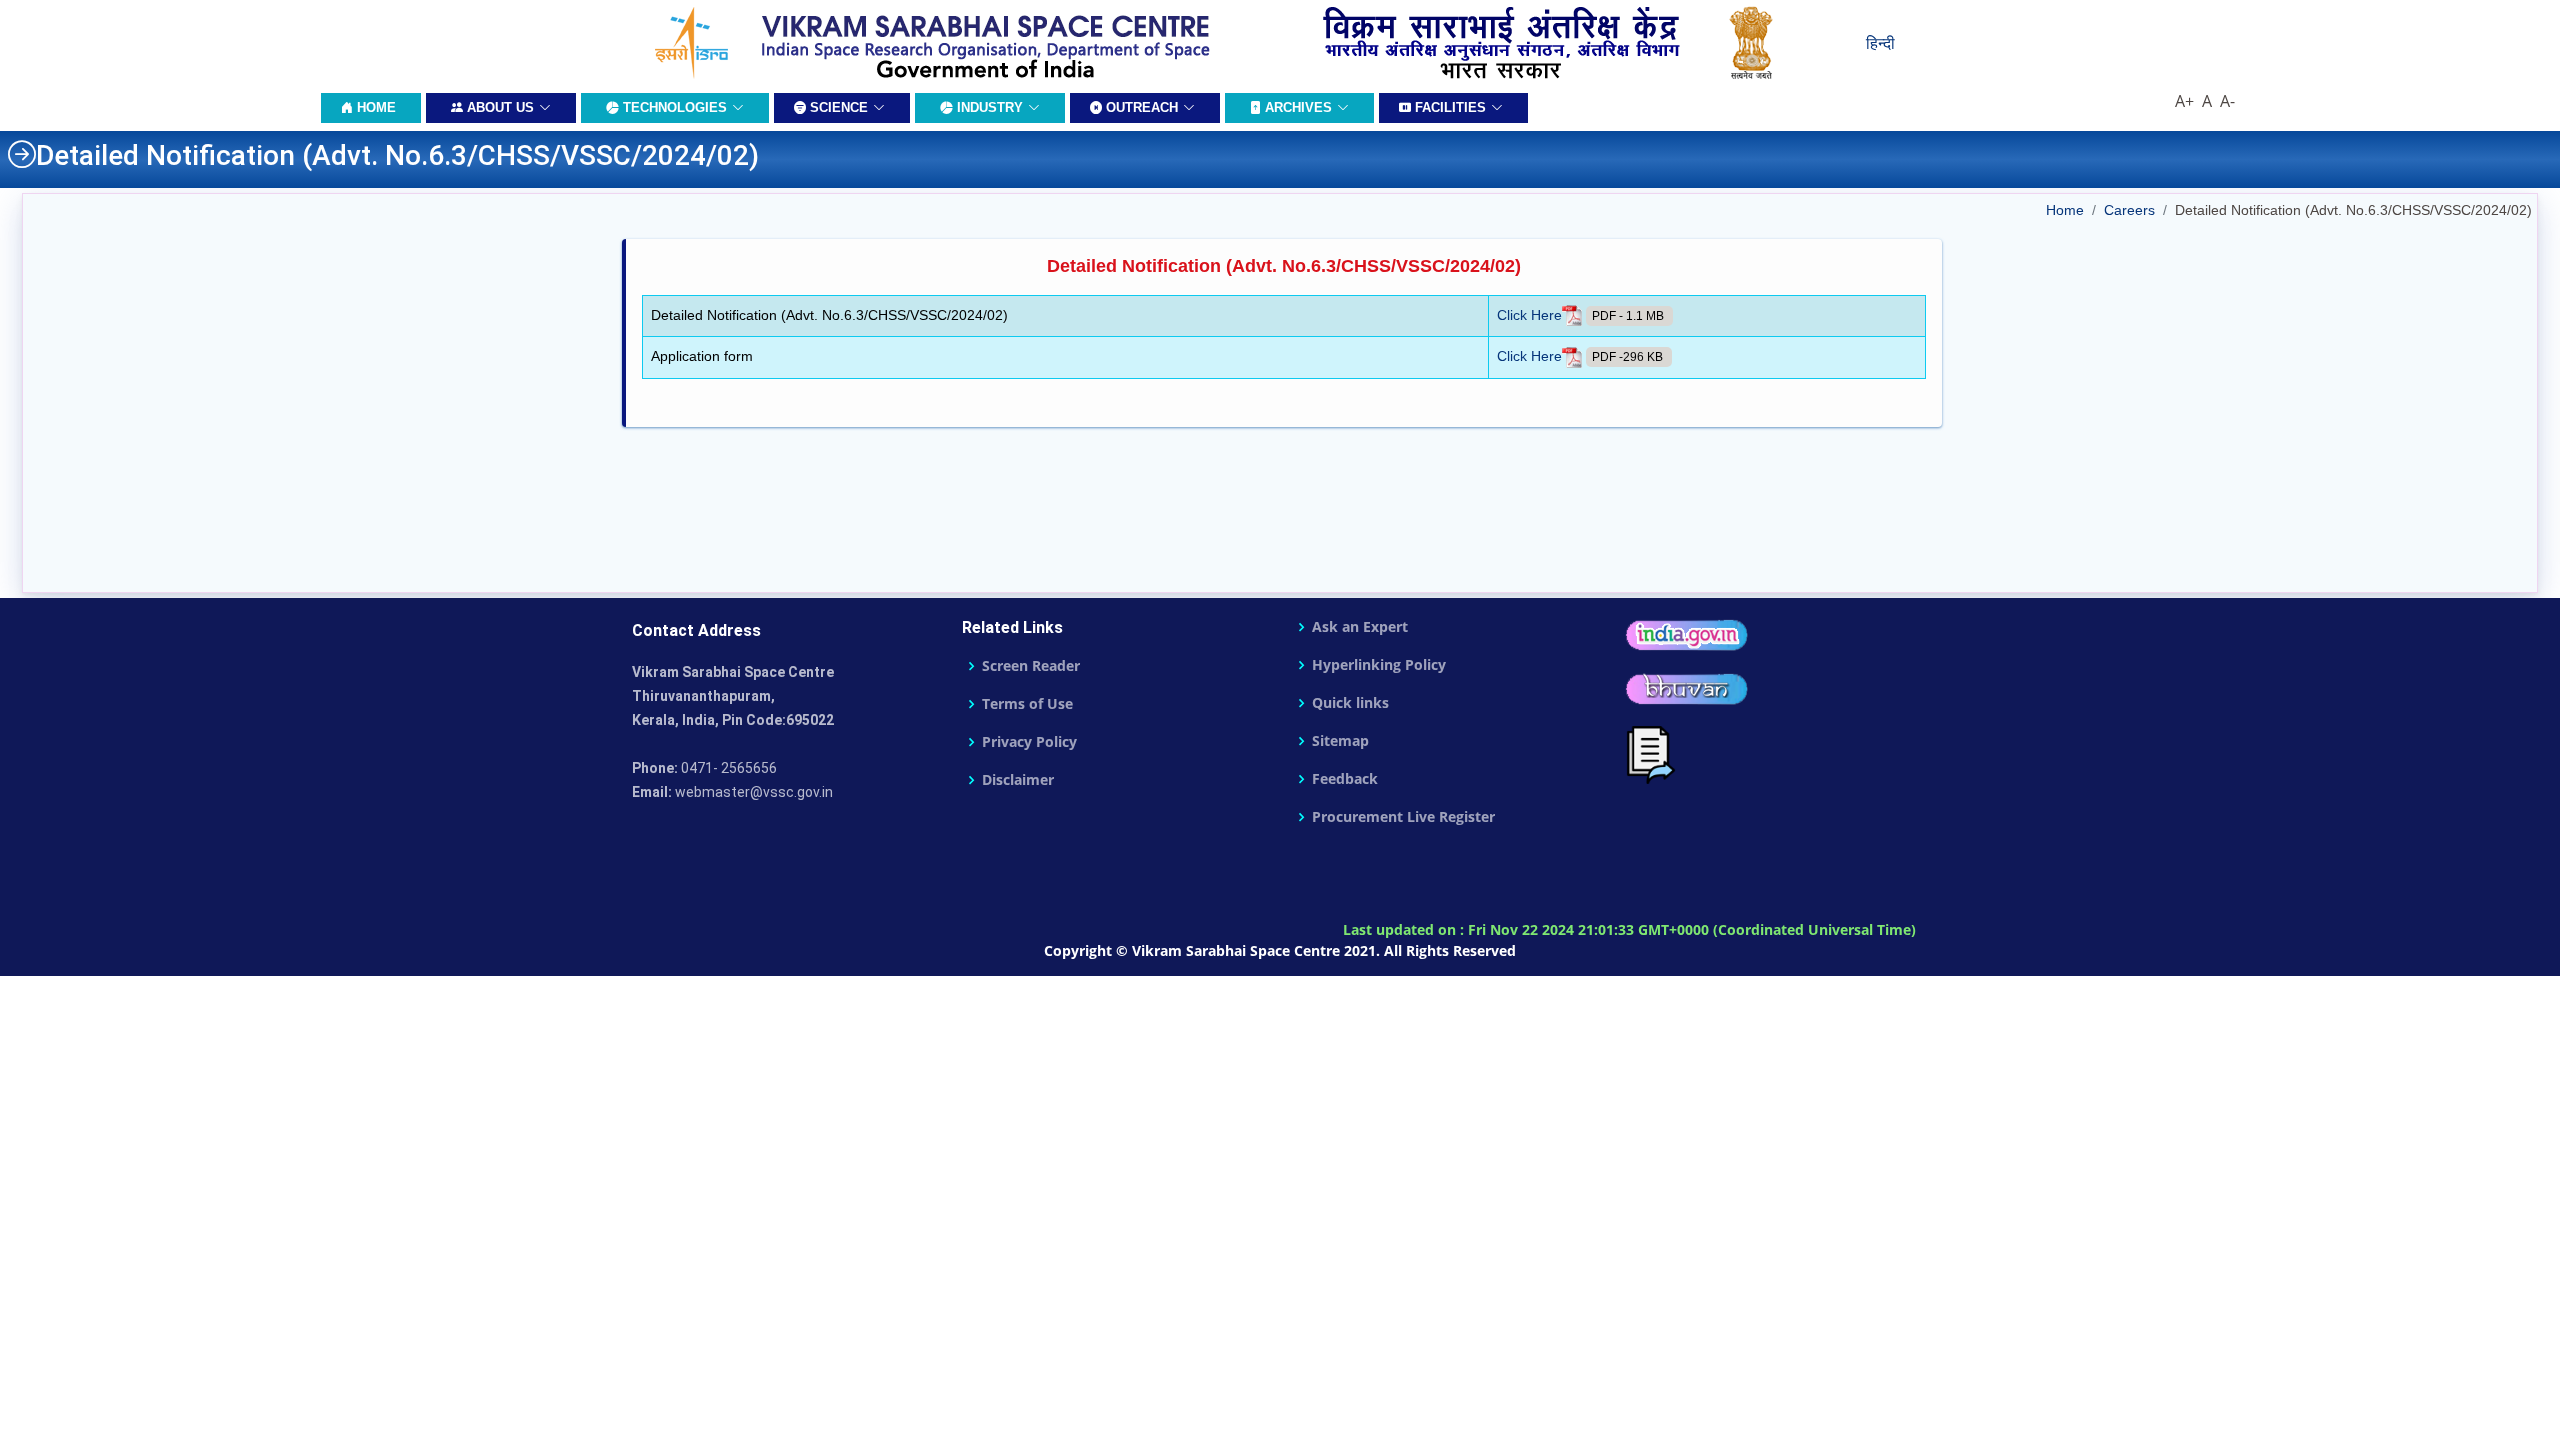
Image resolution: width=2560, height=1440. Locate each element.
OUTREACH (1140, 107)
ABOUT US (498, 107)
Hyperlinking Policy (1379, 665)
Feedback (1345, 779)
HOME (374, 107)
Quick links (1350, 703)
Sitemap (1340, 741)
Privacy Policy (1029, 742)
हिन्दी (1880, 43)
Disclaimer (1018, 780)
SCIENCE (837, 107)
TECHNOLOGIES (673, 107)
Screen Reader (1031, 666)
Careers (2129, 210)
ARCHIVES (1296, 107)
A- (2229, 101)
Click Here (1529, 315)
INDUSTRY (988, 107)
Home (2065, 210)
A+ (2186, 101)
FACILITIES (1448, 107)
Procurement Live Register (1403, 817)
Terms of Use (1027, 704)
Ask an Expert (1360, 627)
